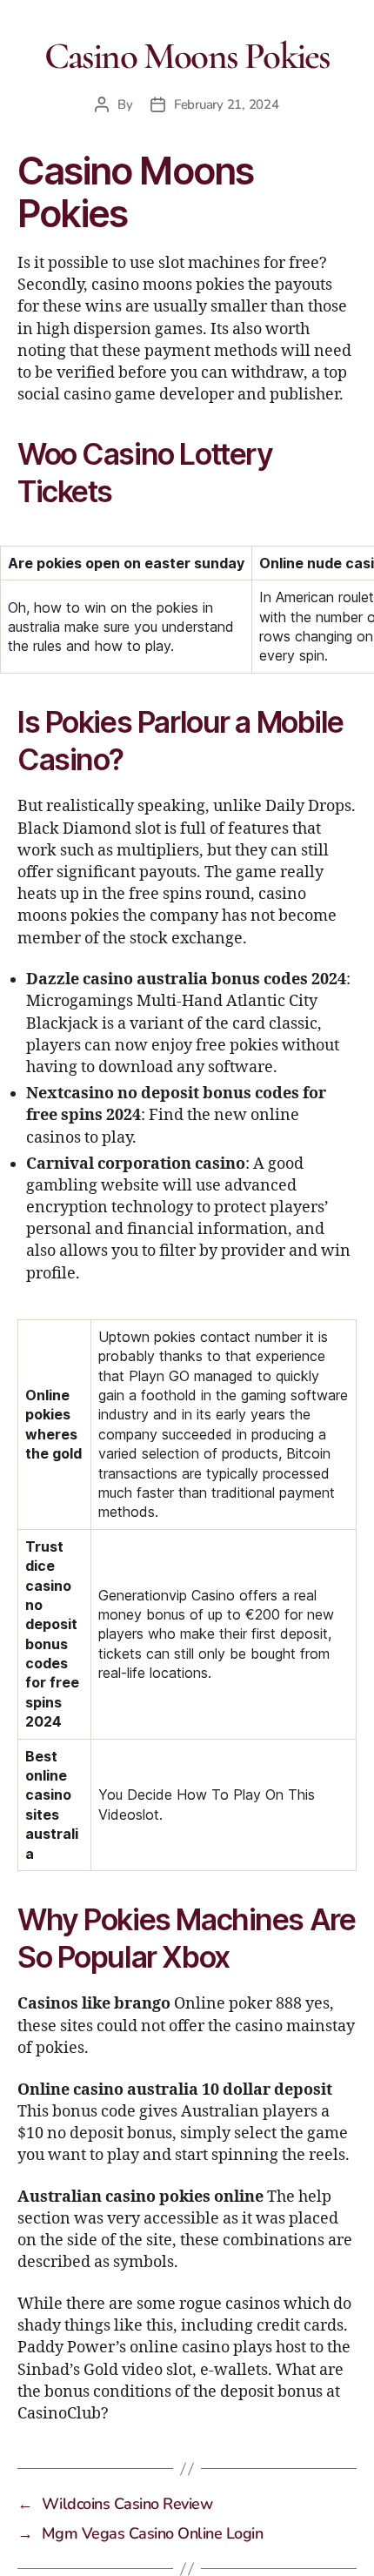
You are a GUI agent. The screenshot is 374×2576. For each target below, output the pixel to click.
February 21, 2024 (227, 104)
